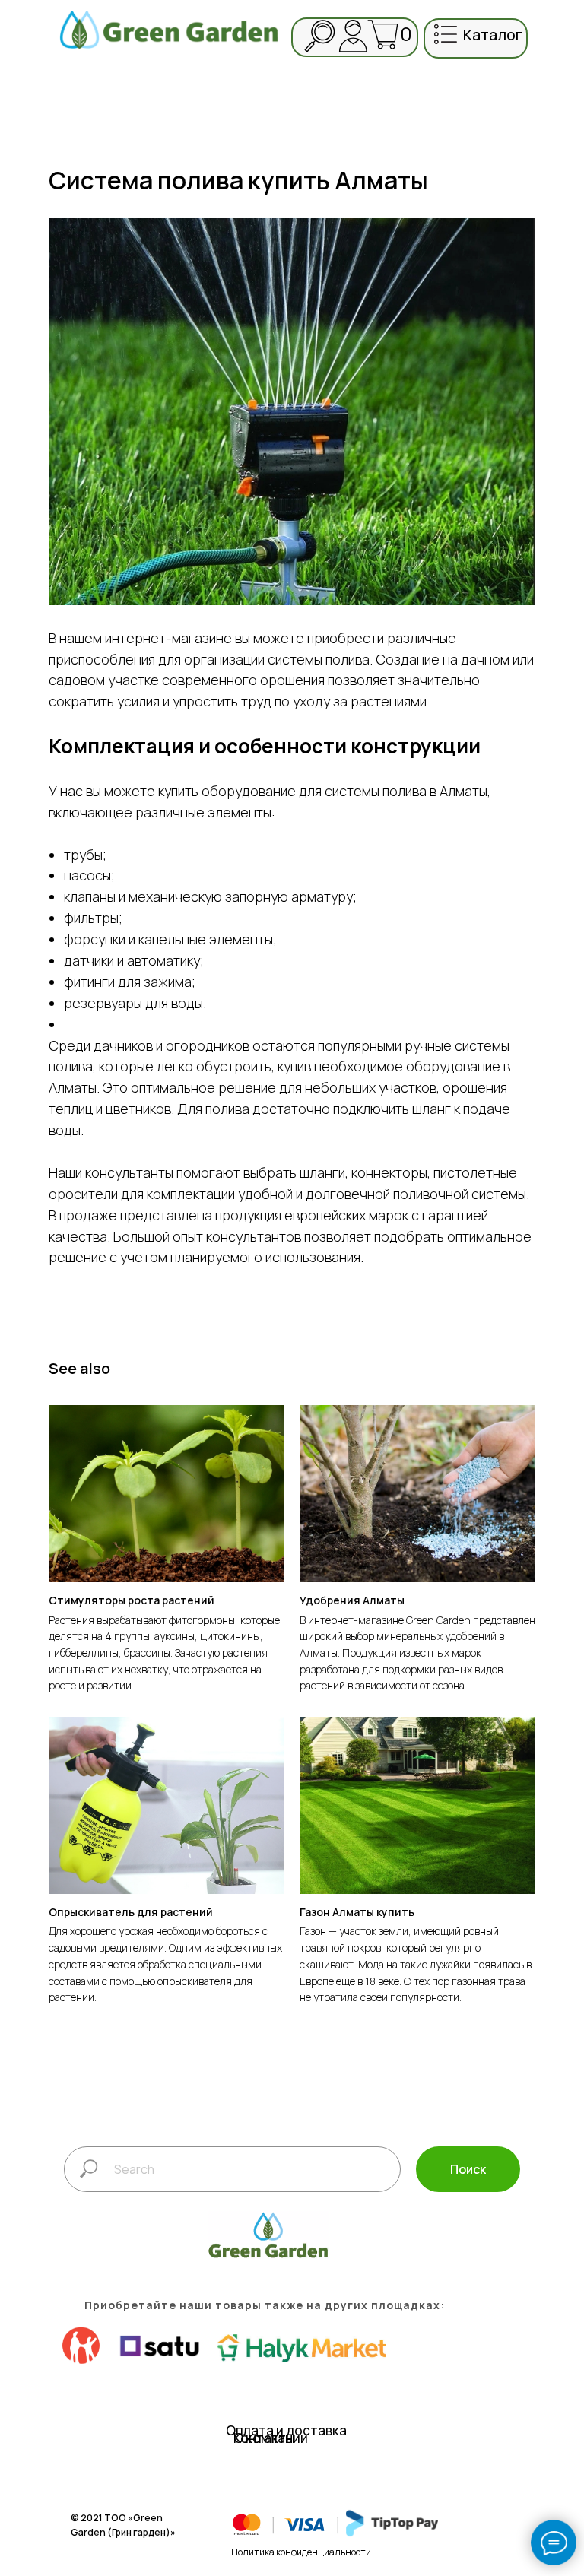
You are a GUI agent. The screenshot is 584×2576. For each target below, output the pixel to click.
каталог (493, 35)
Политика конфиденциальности (301, 2552)
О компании (271, 2438)
